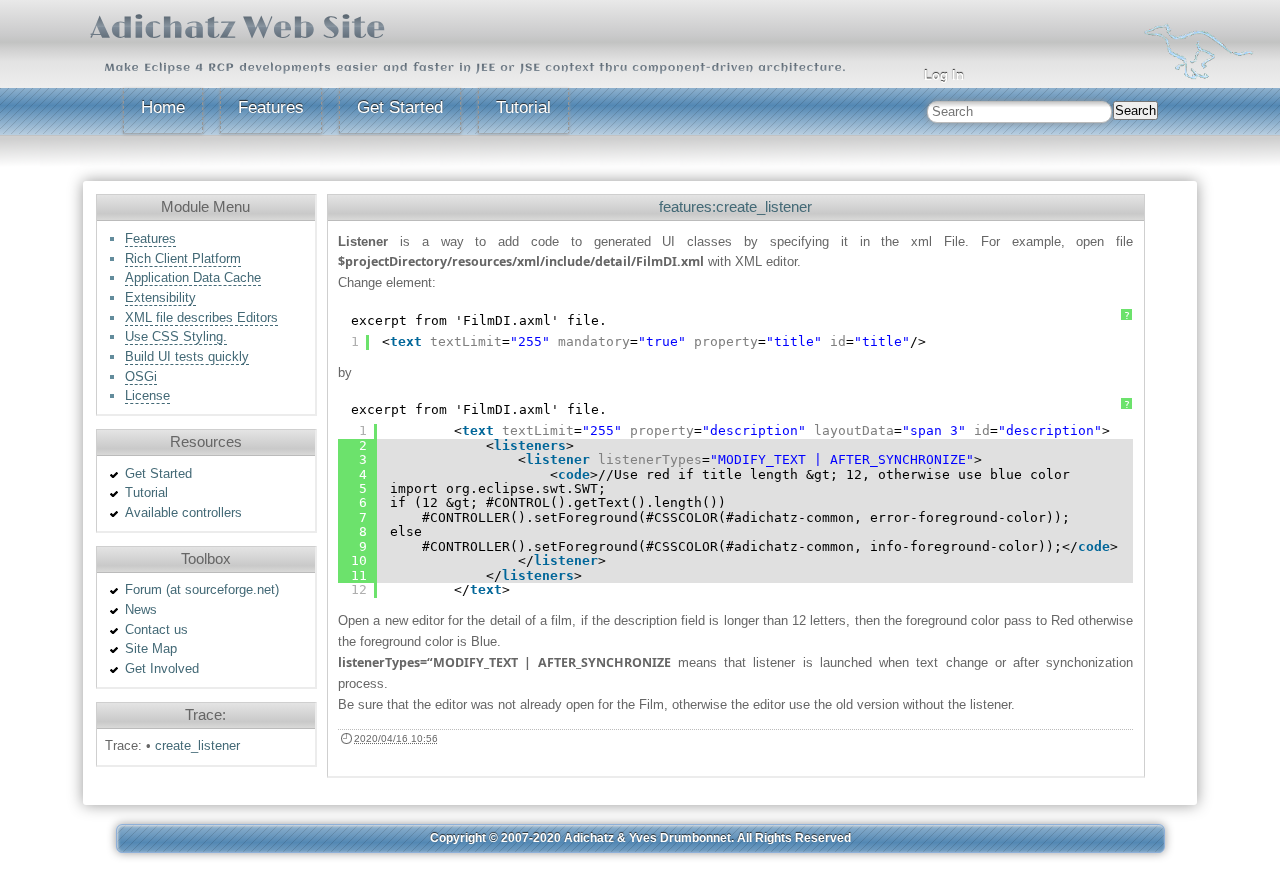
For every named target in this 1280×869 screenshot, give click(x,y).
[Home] (1199, 50)
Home (163, 107)
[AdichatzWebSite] (238, 25)
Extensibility (160, 297)
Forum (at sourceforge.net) (202, 589)
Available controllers (183, 512)
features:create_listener (735, 206)
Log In (944, 75)
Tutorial (523, 107)
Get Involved (162, 668)
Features (271, 107)
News (141, 609)
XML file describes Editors (201, 317)
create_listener (197, 745)
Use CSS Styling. (176, 336)
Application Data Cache (193, 277)
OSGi (141, 376)
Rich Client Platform (183, 258)
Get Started (400, 107)
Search (1135, 110)
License (147, 395)
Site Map (151, 648)
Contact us (156, 629)
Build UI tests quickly (187, 356)
